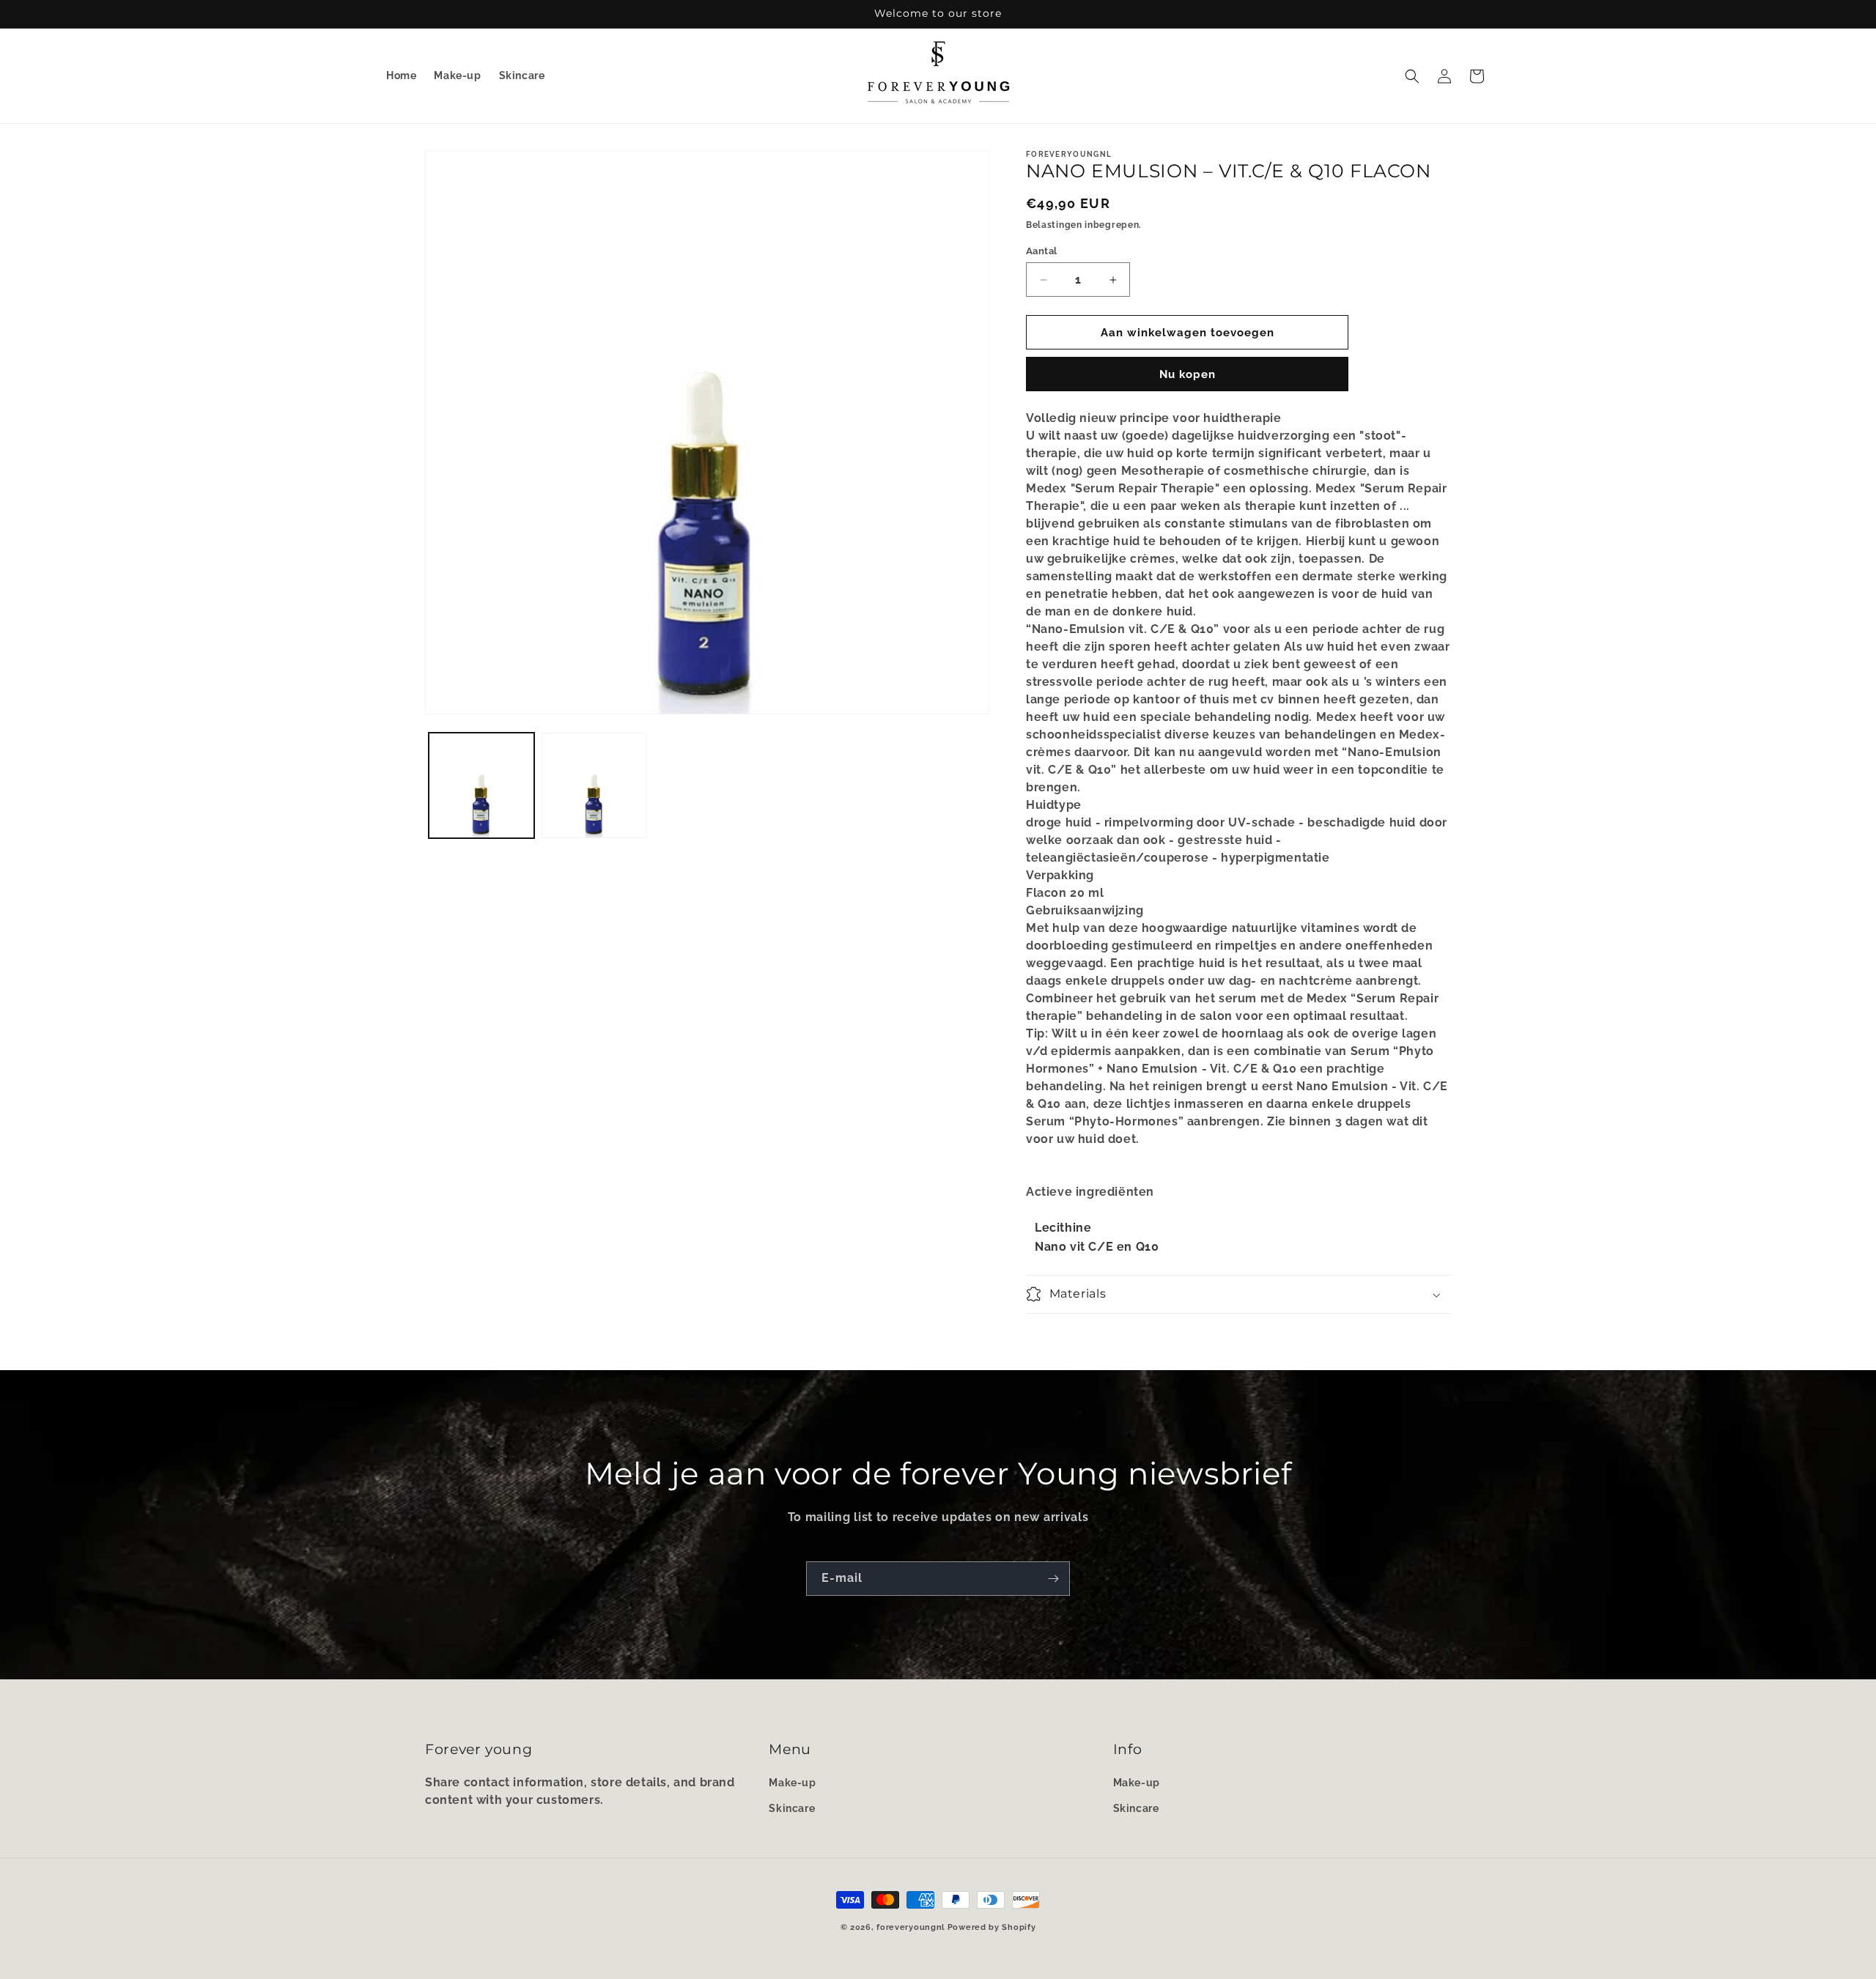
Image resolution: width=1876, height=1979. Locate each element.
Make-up (792, 1782)
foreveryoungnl (911, 1927)
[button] (1412, 76)
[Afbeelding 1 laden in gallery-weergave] (481, 785)
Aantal (1041, 251)
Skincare (792, 1808)
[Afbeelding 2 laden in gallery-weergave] (594, 785)
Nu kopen (1188, 374)
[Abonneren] (1053, 1579)
